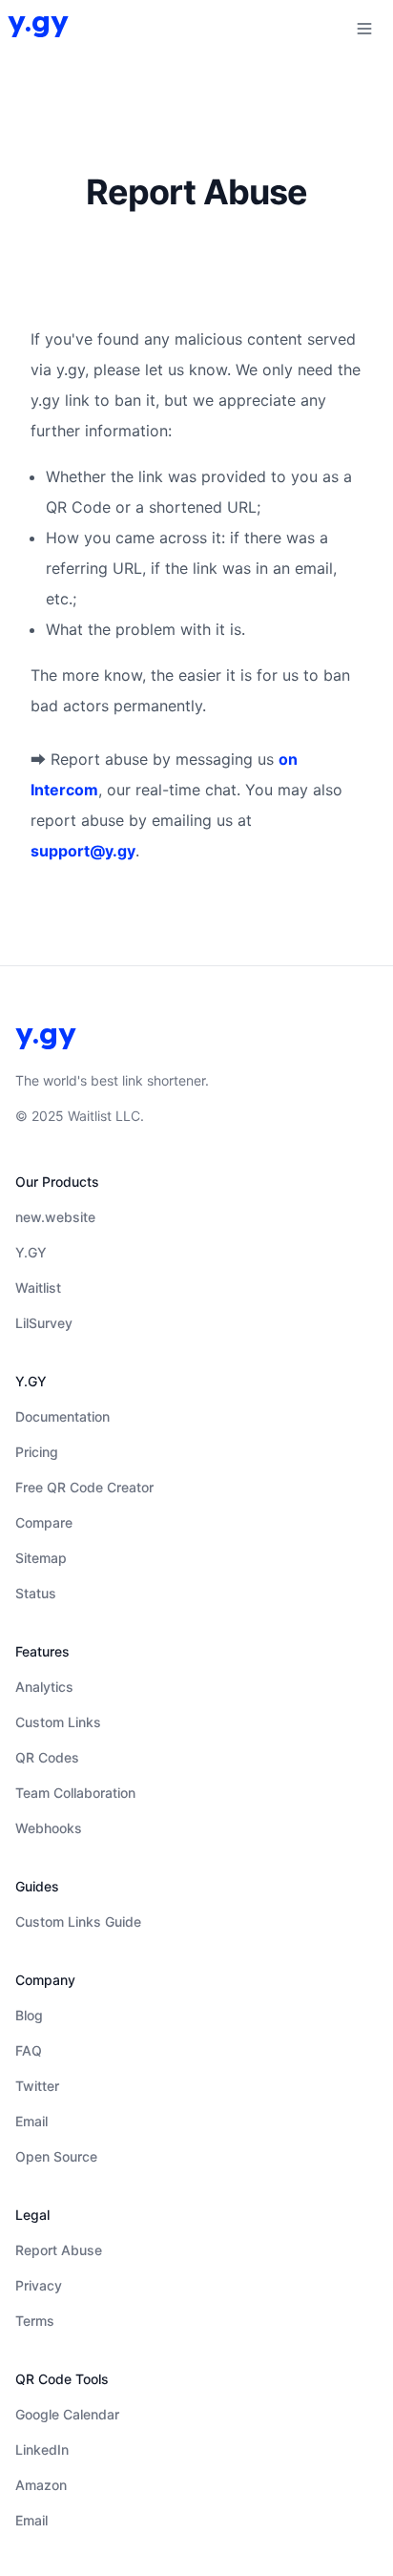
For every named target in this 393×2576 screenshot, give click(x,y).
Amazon (41, 2485)
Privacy (39, 2285)
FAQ (29, 2050)
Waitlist (38, 1288)
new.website (55, 1217)
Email (31, 2121)
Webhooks (49, 1828)
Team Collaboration (75, 1793)
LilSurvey (44, 1323)
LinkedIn (42, 2449)
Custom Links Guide (78, 1921)
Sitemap (41, 1558)
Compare (44, 1522)
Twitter (37, 2086)
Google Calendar (67, 2414)
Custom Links (58, 1722)
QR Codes (47, 1757)
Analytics (44, 1687)
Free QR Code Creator (84, 1487)
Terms (35, 2321)
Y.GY (31, 1252)
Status (36, 1593)
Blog (29, 2015)
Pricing (37, 1452)
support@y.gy (83, 851)
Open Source (56, 2156)
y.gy (38, 21)
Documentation (62, 1416)
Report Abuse (59, 2250)
